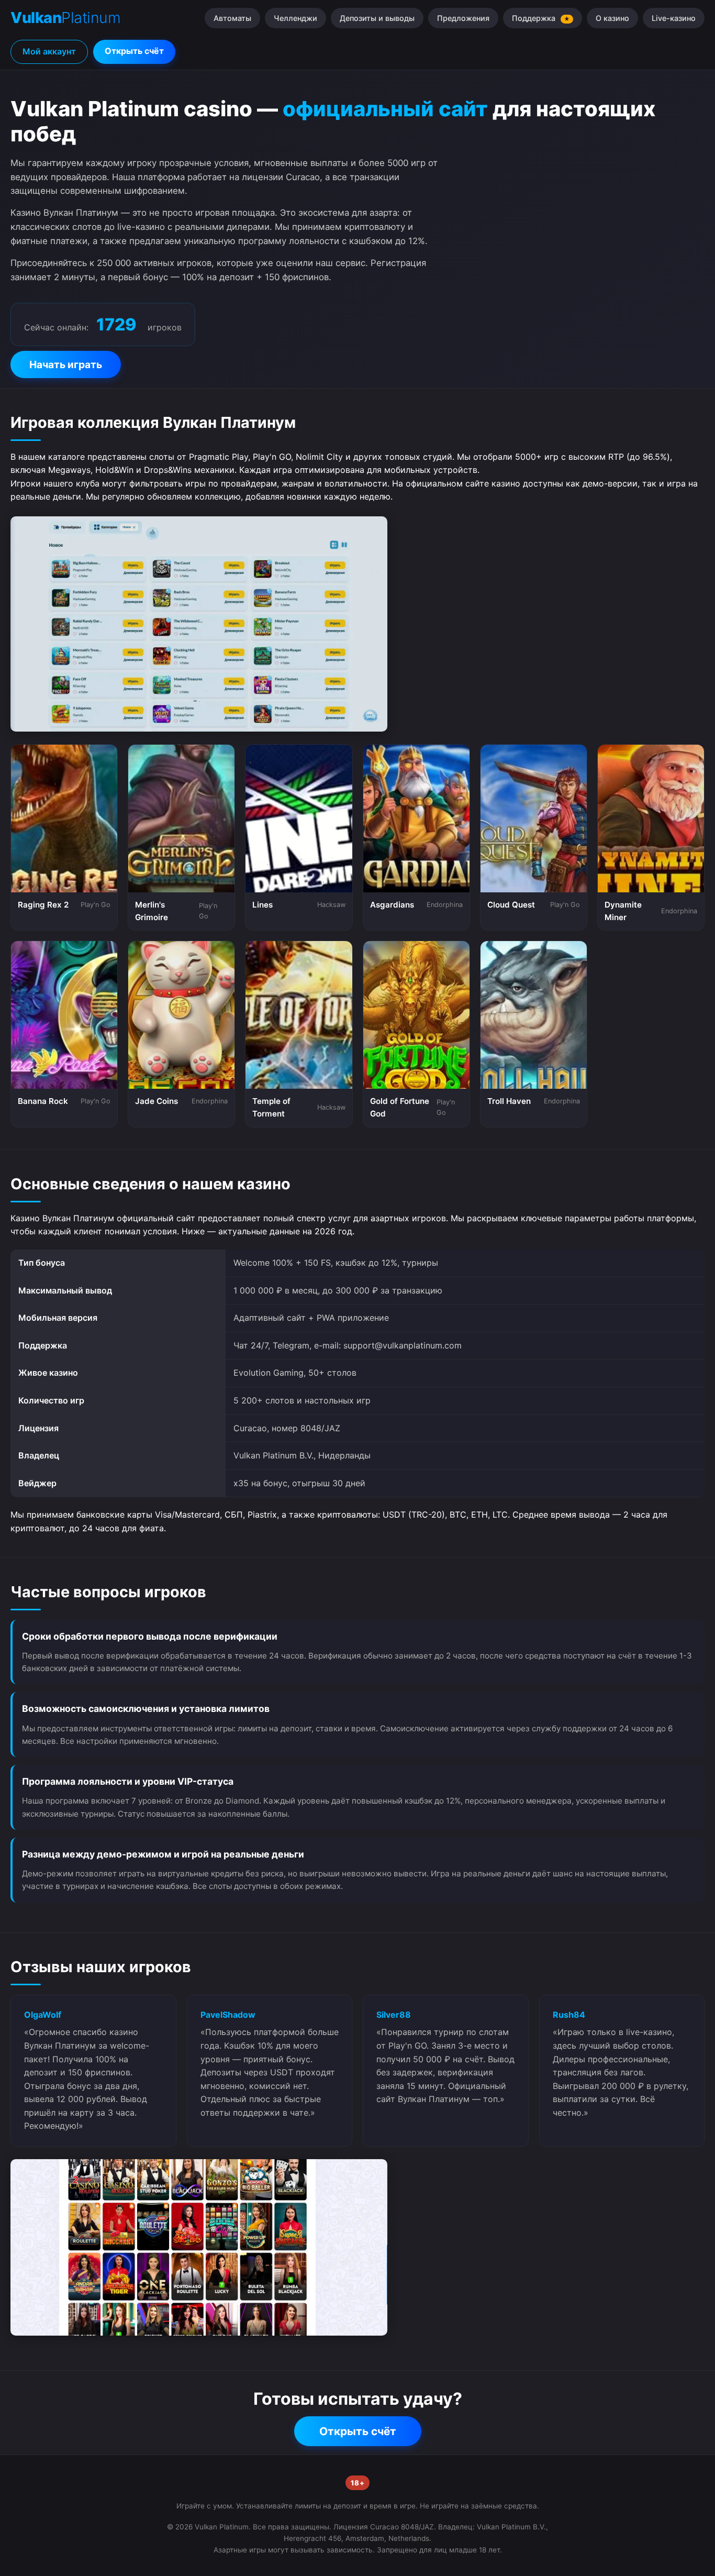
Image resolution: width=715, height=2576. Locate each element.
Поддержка (541, 18)
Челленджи (295, 18)
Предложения (463, 18)
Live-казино (674, 18)
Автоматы (232, 18)
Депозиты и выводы (377, 18)
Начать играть (66, 364)
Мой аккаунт (49, 51)
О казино (612, 18)
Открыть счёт (134, 51)
